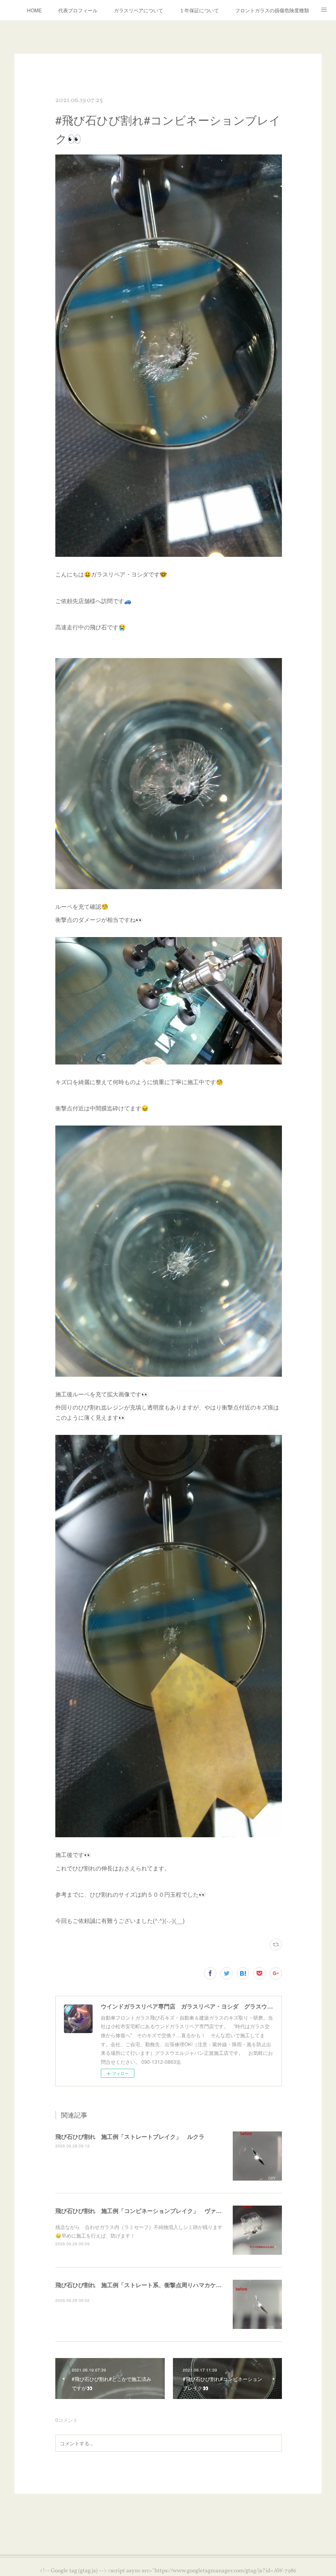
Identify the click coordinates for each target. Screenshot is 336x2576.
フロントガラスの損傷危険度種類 (272, 10)
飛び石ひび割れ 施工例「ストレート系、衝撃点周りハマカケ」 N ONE (150, 2285)
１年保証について (199, 10)
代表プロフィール (78, 10)
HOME (34, 10)
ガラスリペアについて (138, 10)
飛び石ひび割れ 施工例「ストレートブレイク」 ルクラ (130, 2136)
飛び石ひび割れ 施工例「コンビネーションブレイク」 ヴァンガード (147, 2211)
